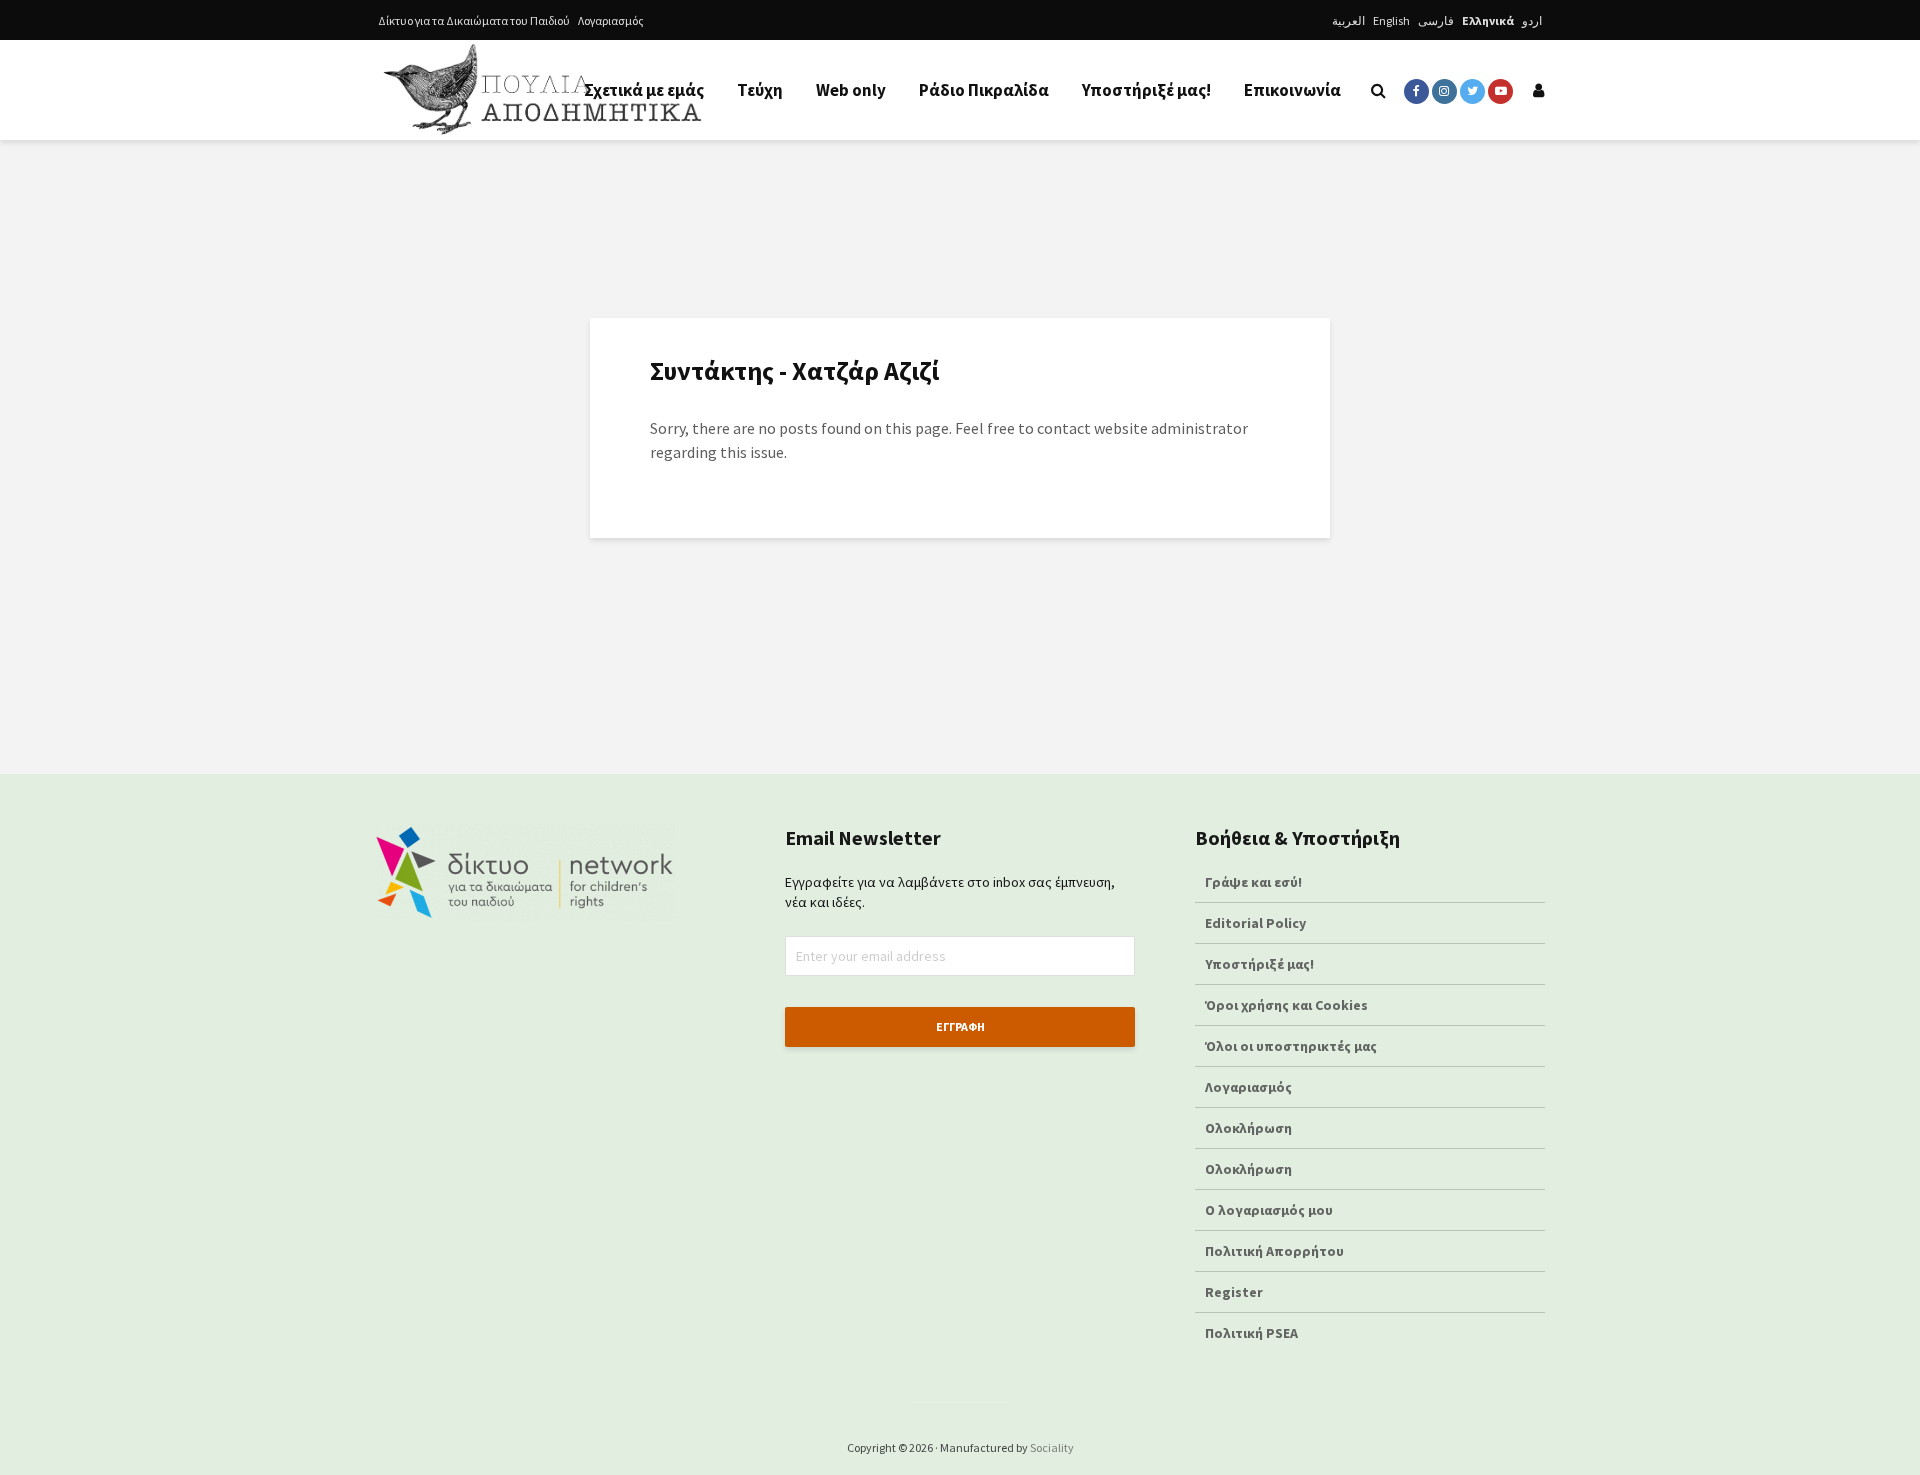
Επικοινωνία (1292, 90)
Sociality (1052, 1447)
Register (1234, 1292)
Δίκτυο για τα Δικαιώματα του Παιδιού (474, 20)
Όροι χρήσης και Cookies (1286, 1005)
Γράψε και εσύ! (1253, 882)
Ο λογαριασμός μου (1269, 1210)
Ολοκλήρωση (1248, 1128)
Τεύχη (760, 90)
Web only (851, 90)
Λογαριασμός (611, 20)
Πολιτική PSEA (1251, 1333)
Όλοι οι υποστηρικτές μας (1291, 1046)
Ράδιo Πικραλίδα (984, 90)
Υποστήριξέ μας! (1146, 90)
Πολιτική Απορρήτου (1274, 1251)
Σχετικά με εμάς (644, 90)
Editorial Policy (1257, 923)
